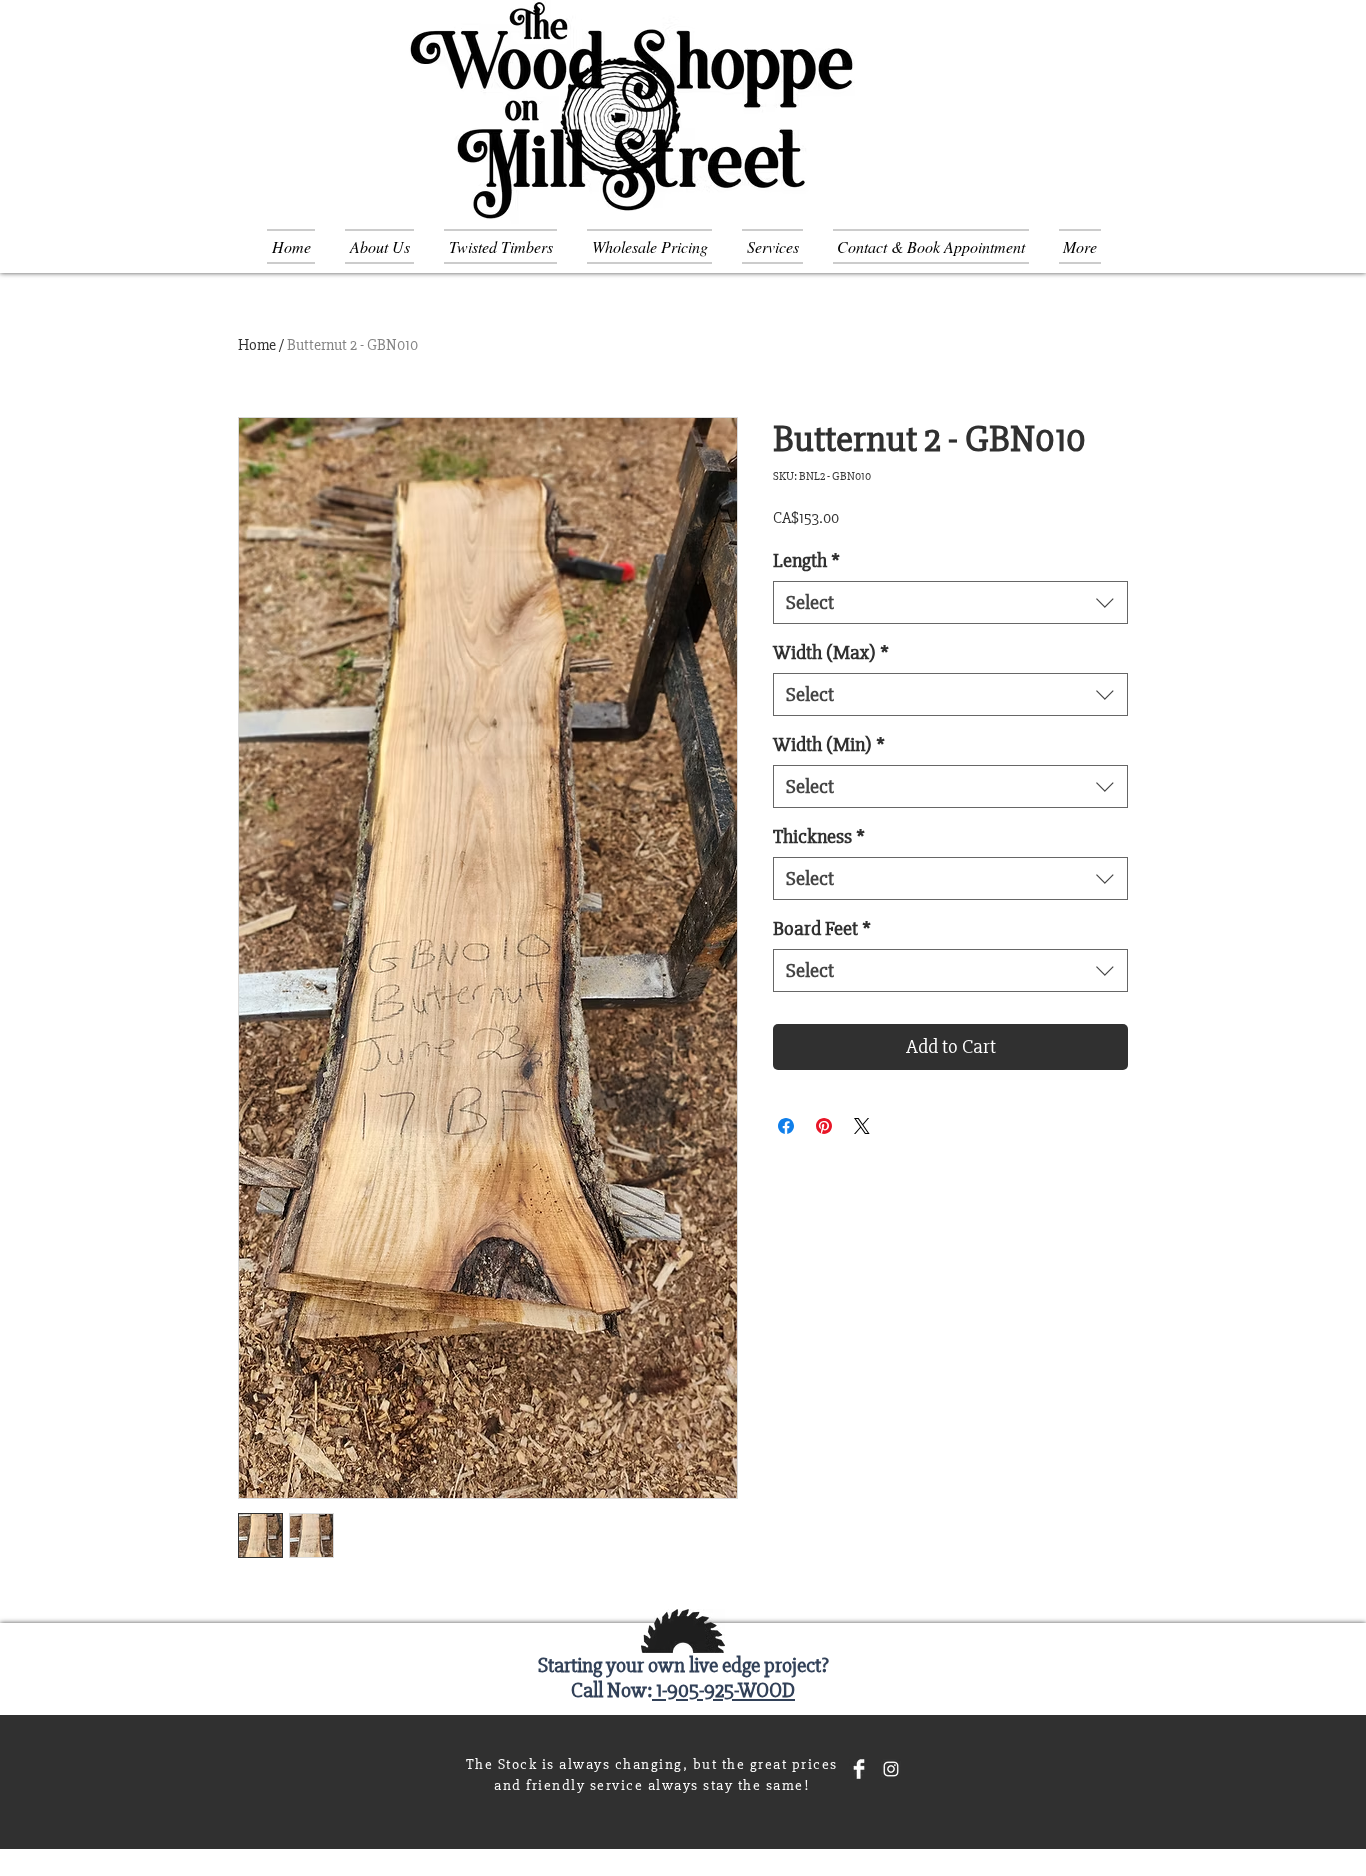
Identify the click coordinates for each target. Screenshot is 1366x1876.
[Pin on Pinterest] (824, 1126)
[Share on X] (862, 1126)
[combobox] (950, 602)
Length (806, 560)
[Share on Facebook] (786, 1126)
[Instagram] (891, 1769)
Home (257, 345)
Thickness (819, 836)
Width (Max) (831, 652)
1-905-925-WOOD (723, 1690)
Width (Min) (829, 744)
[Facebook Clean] (859, 1769)
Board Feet (822, 928)
